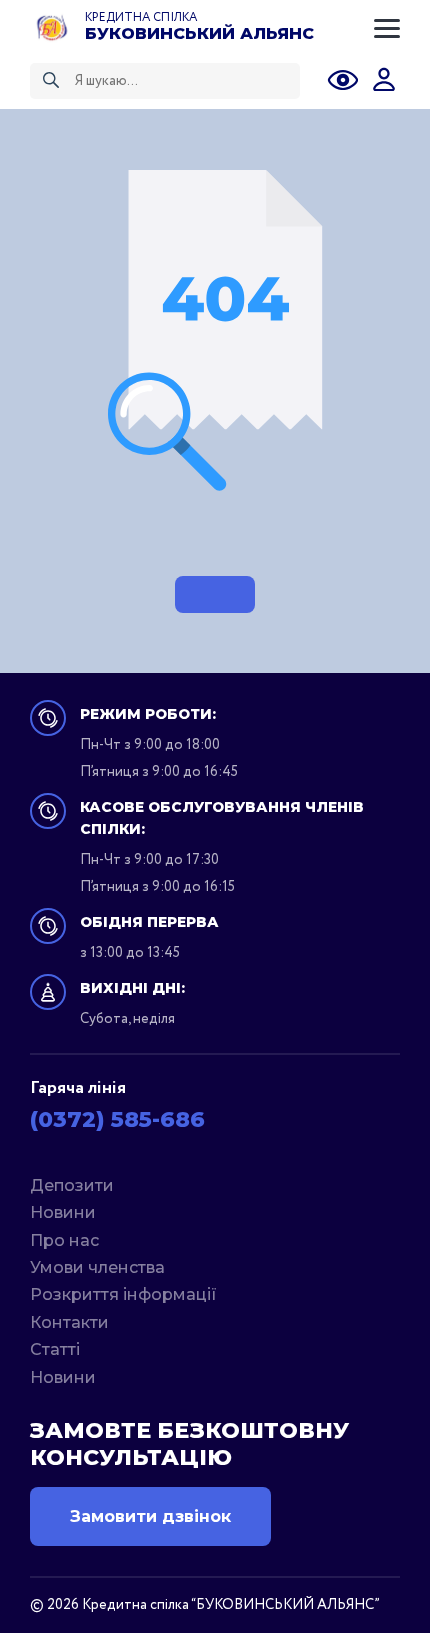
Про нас (64, 1240)
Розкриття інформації (123, 1294)
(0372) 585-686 (117, 1119)
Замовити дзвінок (150, 1516)
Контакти (69, 1322)
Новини (63, 1212)
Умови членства (97, 1267)
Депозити (72, 1185)
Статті (55, 1349)
